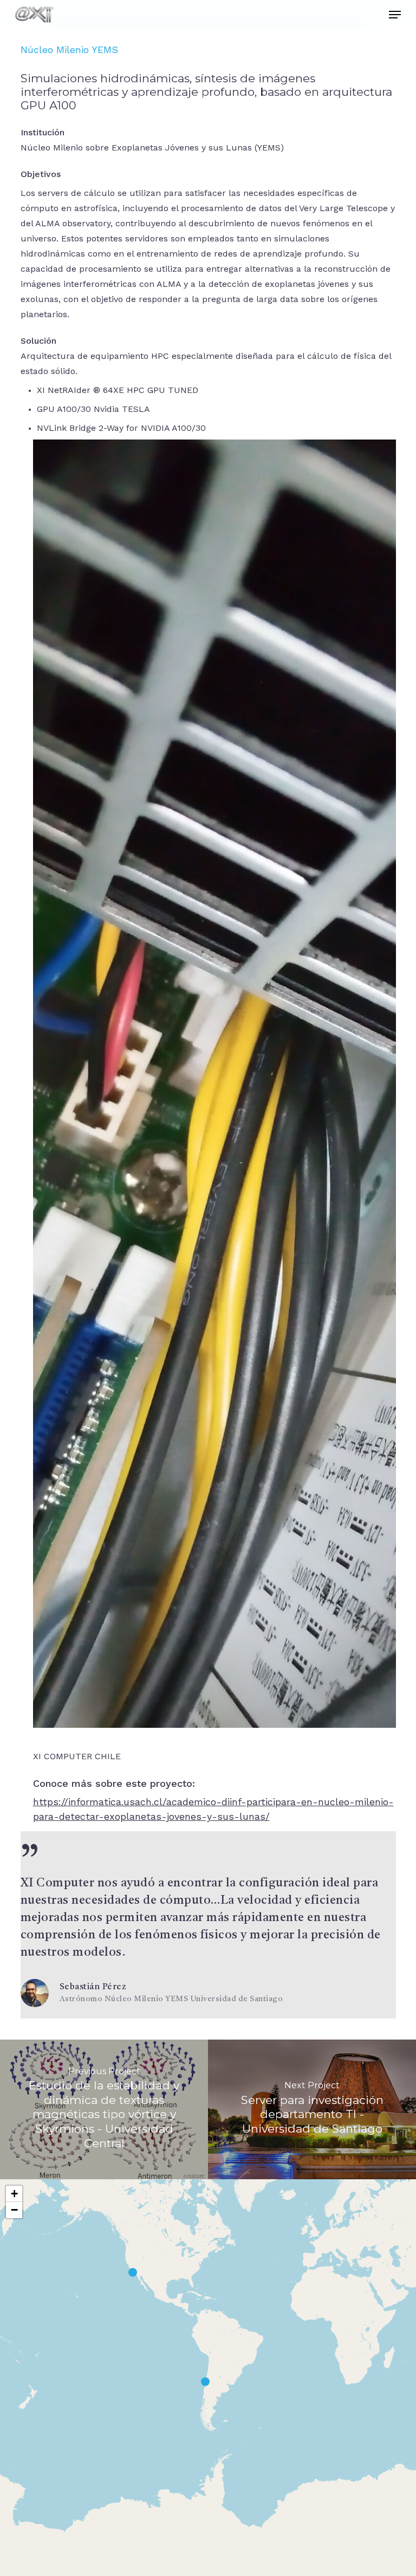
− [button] (14, 2210)
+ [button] (14, 2194)
